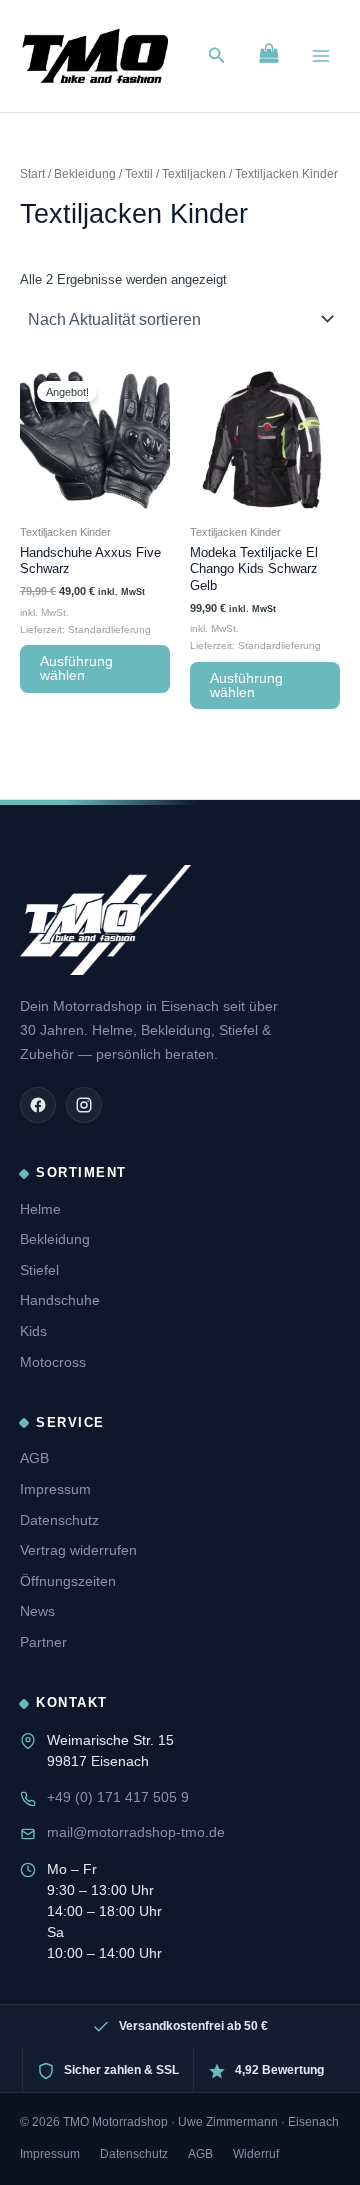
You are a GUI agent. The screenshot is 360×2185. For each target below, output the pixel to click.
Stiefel (39, 1270)
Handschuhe (60, 1300)
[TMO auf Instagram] (84, 1105)
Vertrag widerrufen (78, 1550)
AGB (34, 1458)
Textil (139, 173)
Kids (33, 1331)
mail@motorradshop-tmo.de (136, 1832)
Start (32, 173)
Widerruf (256, 2154)
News (37, 1611)
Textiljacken (194, 173)
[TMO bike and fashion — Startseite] (105, 920)
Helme (40, 1209)
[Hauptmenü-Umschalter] (321, 56)
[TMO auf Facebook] (38, 1105)
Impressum (55, 1489)
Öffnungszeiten (68, 1581)
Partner (43, 1642)
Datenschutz (59, 1520)
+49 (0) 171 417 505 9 (118, 1797)
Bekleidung (85, 173)
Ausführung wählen (76, 668)
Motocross (53, 1362)
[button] (217, 56)
